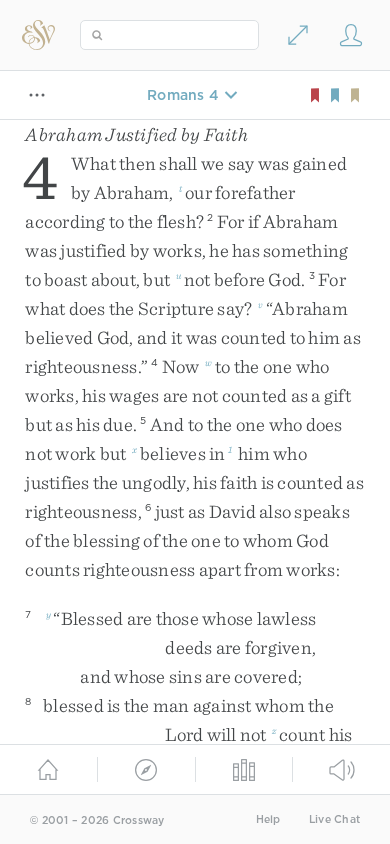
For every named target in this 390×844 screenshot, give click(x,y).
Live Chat (334, 819)
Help (268, 819)
